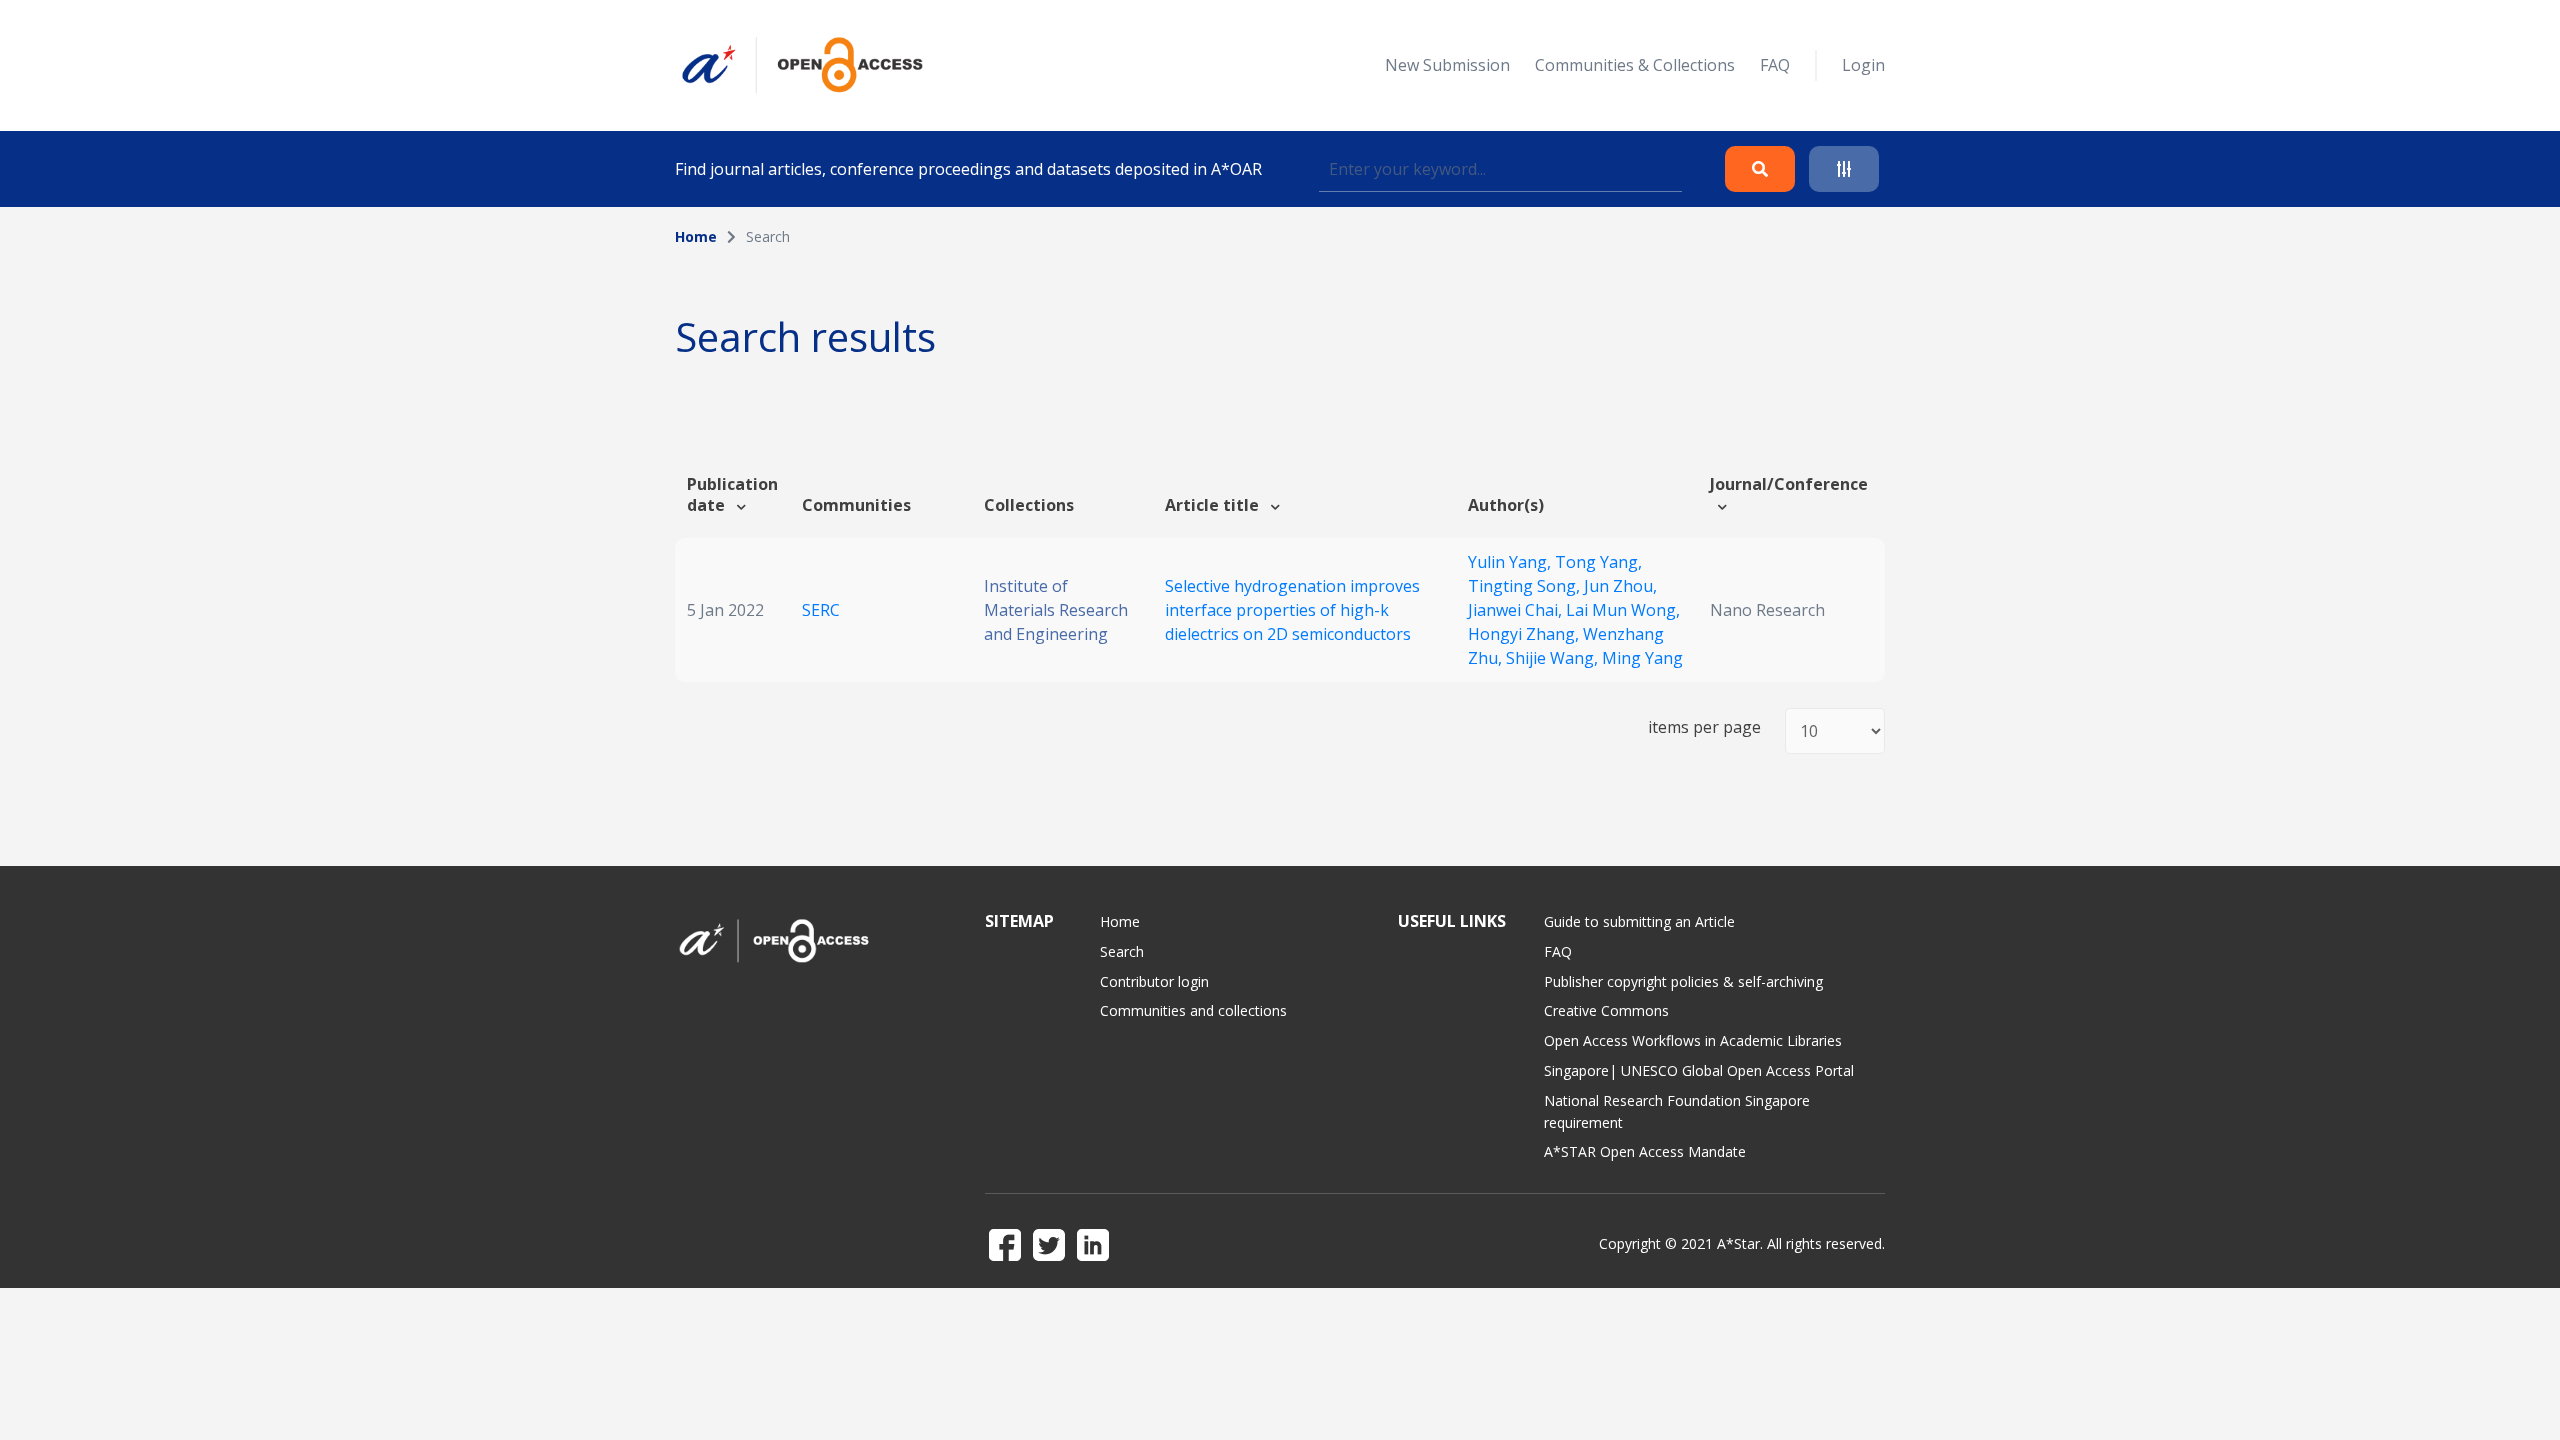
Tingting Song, (1526, 586)
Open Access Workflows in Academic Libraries (1693, 1040)
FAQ (1775, 65)
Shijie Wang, (1554, 658)
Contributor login (1154, 981)
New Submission (1447, 65)
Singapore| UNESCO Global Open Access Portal (1699, 1070)
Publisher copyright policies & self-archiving (1683, 981)
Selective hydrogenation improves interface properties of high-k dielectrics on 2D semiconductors (1292, 610)
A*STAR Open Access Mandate (1645, 1151)
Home (696, 236)
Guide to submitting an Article (1639, 921)
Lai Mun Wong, (1623, 610)
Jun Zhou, (1620, 586)
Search (1122, 951)
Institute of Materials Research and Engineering (1056, 610)
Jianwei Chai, (1517, 610)
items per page (1704, 727)
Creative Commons (1606, 1010)
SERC (821, 610)
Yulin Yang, (1511, 562)
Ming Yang (1642, 658)
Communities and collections (1193, 1010)
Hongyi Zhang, (1525, 634)
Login (1863, 65)
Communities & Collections (1635, 65)
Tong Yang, (1598, 562)
